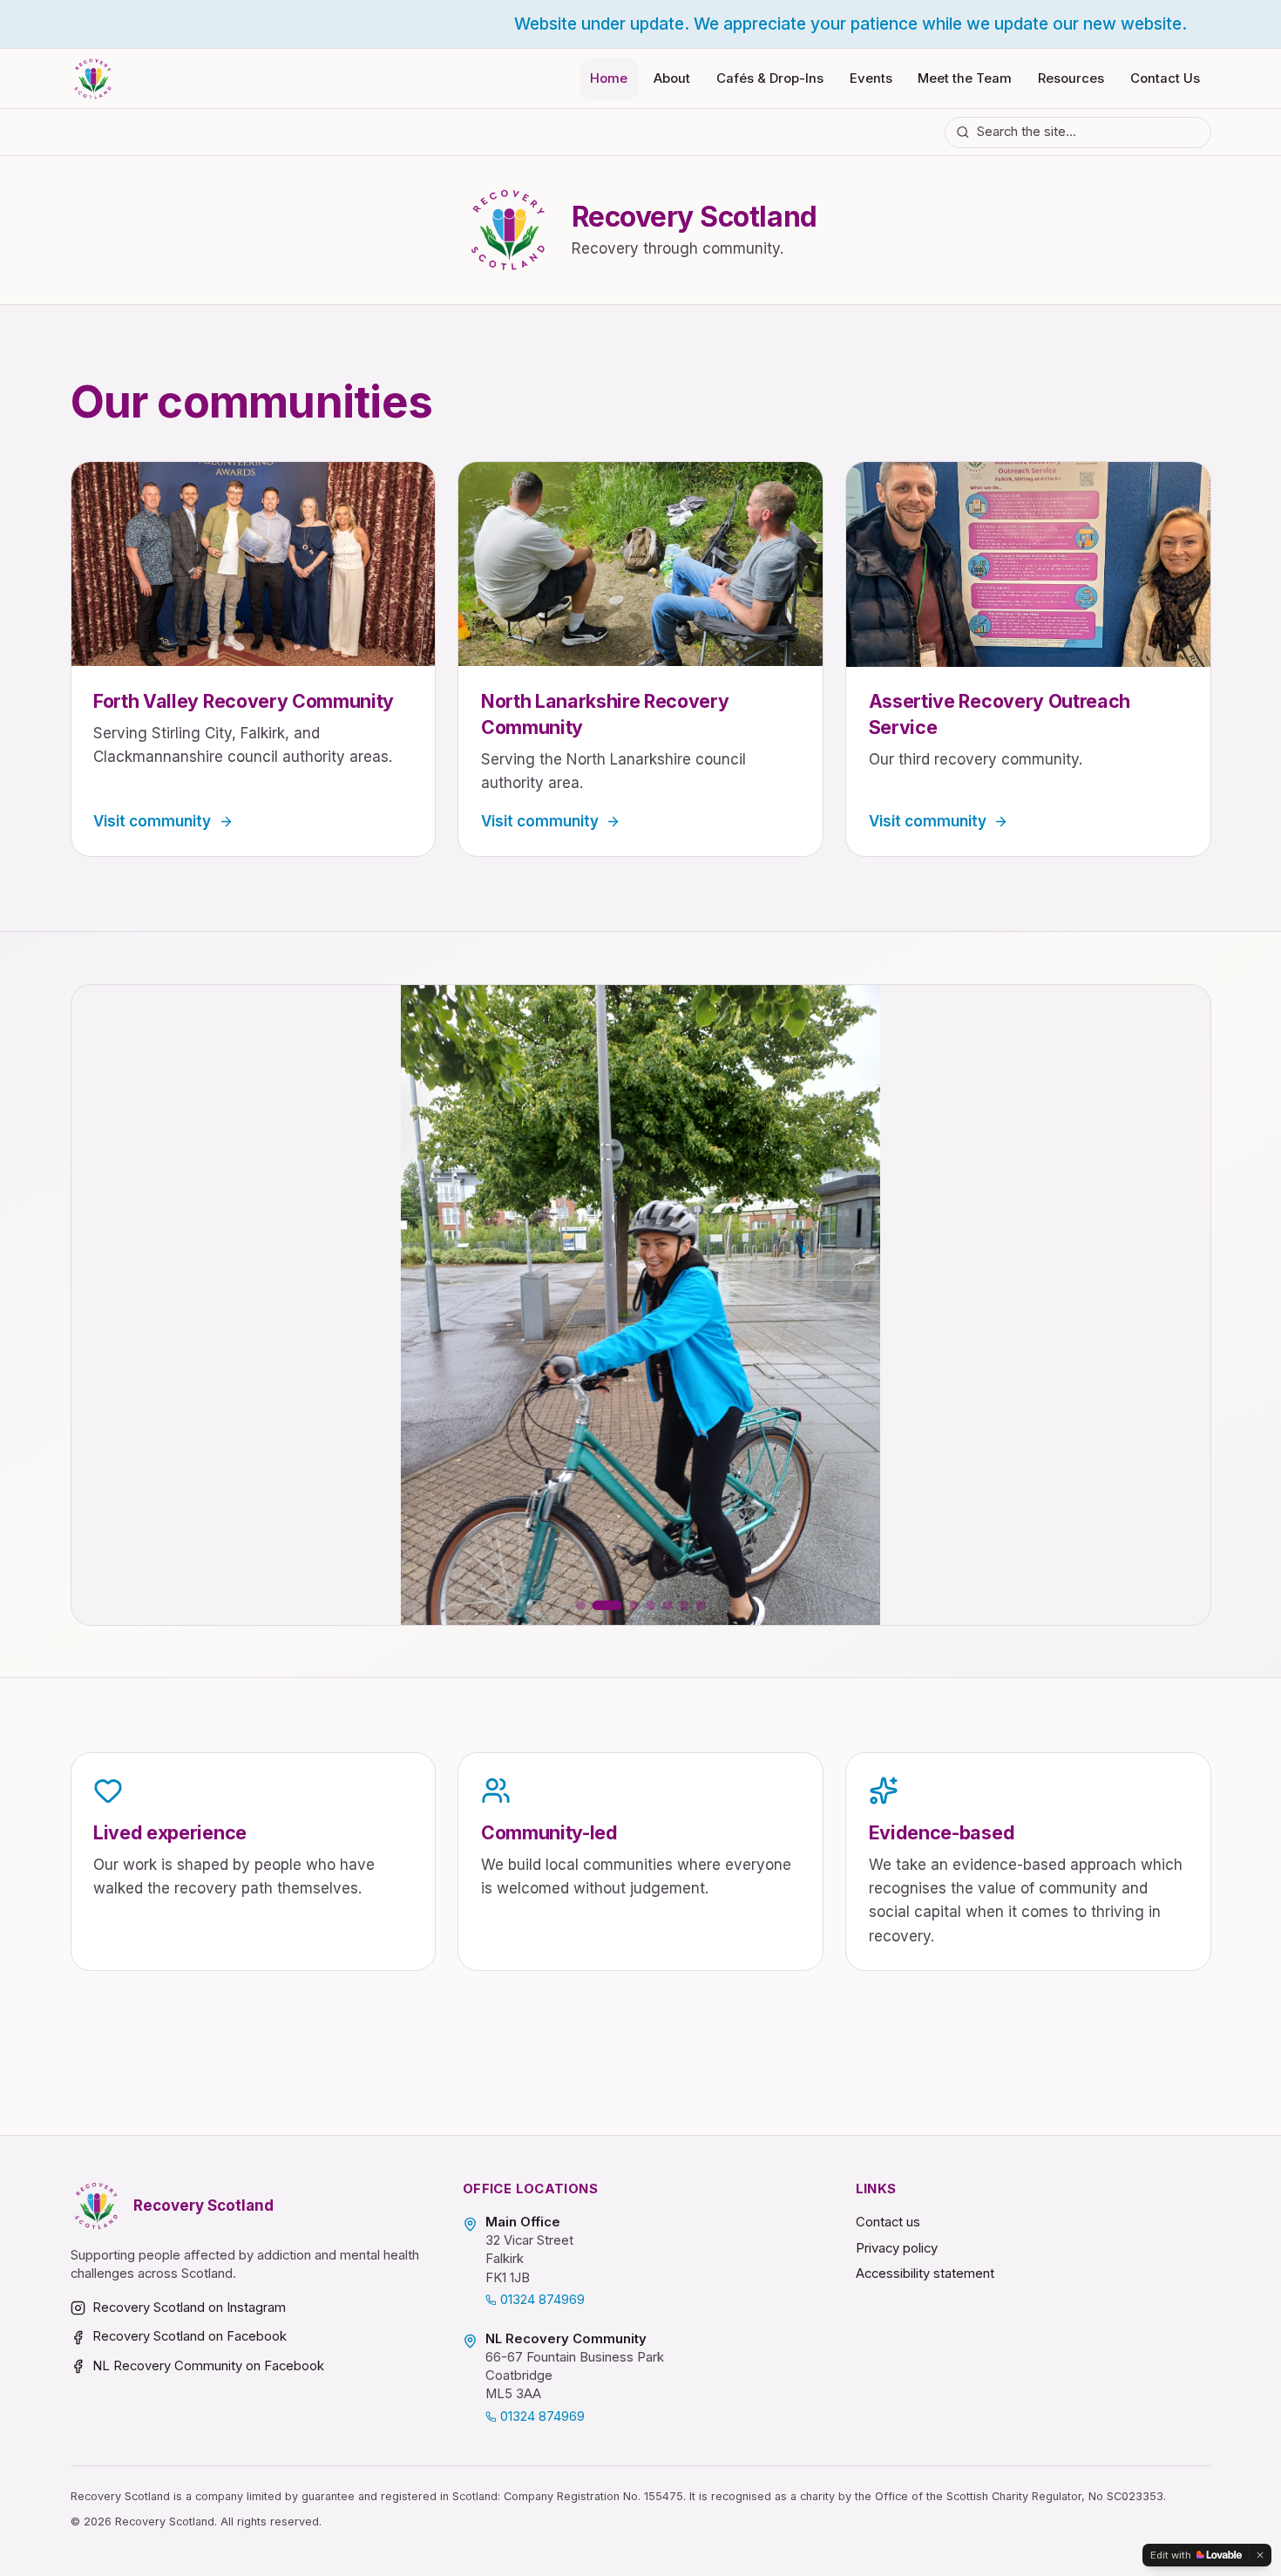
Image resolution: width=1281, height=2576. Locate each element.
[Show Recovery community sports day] (701, 1605)
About (672, 78)
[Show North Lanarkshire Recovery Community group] (668, 1605)
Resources (1071, 78)
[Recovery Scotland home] (93, 79)
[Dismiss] (1260, 2555)
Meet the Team (965, 78)
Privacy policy (897, 2248)
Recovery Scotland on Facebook (190, 2336)
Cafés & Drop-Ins (770, 78)
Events (871, 78)
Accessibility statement (925, 2274)
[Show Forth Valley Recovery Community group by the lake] (651, 1605)
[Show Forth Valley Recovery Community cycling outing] (597, 1605)
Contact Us (1165, 78)
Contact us (888, 2222)
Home (609, 78)
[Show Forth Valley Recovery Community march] (624, 1605)
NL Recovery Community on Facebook (208, 2366)
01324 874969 (542, 2300)
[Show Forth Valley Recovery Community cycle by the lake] (685, 1605)
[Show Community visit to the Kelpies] (581, 1605)
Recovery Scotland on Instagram (189, 2308)
